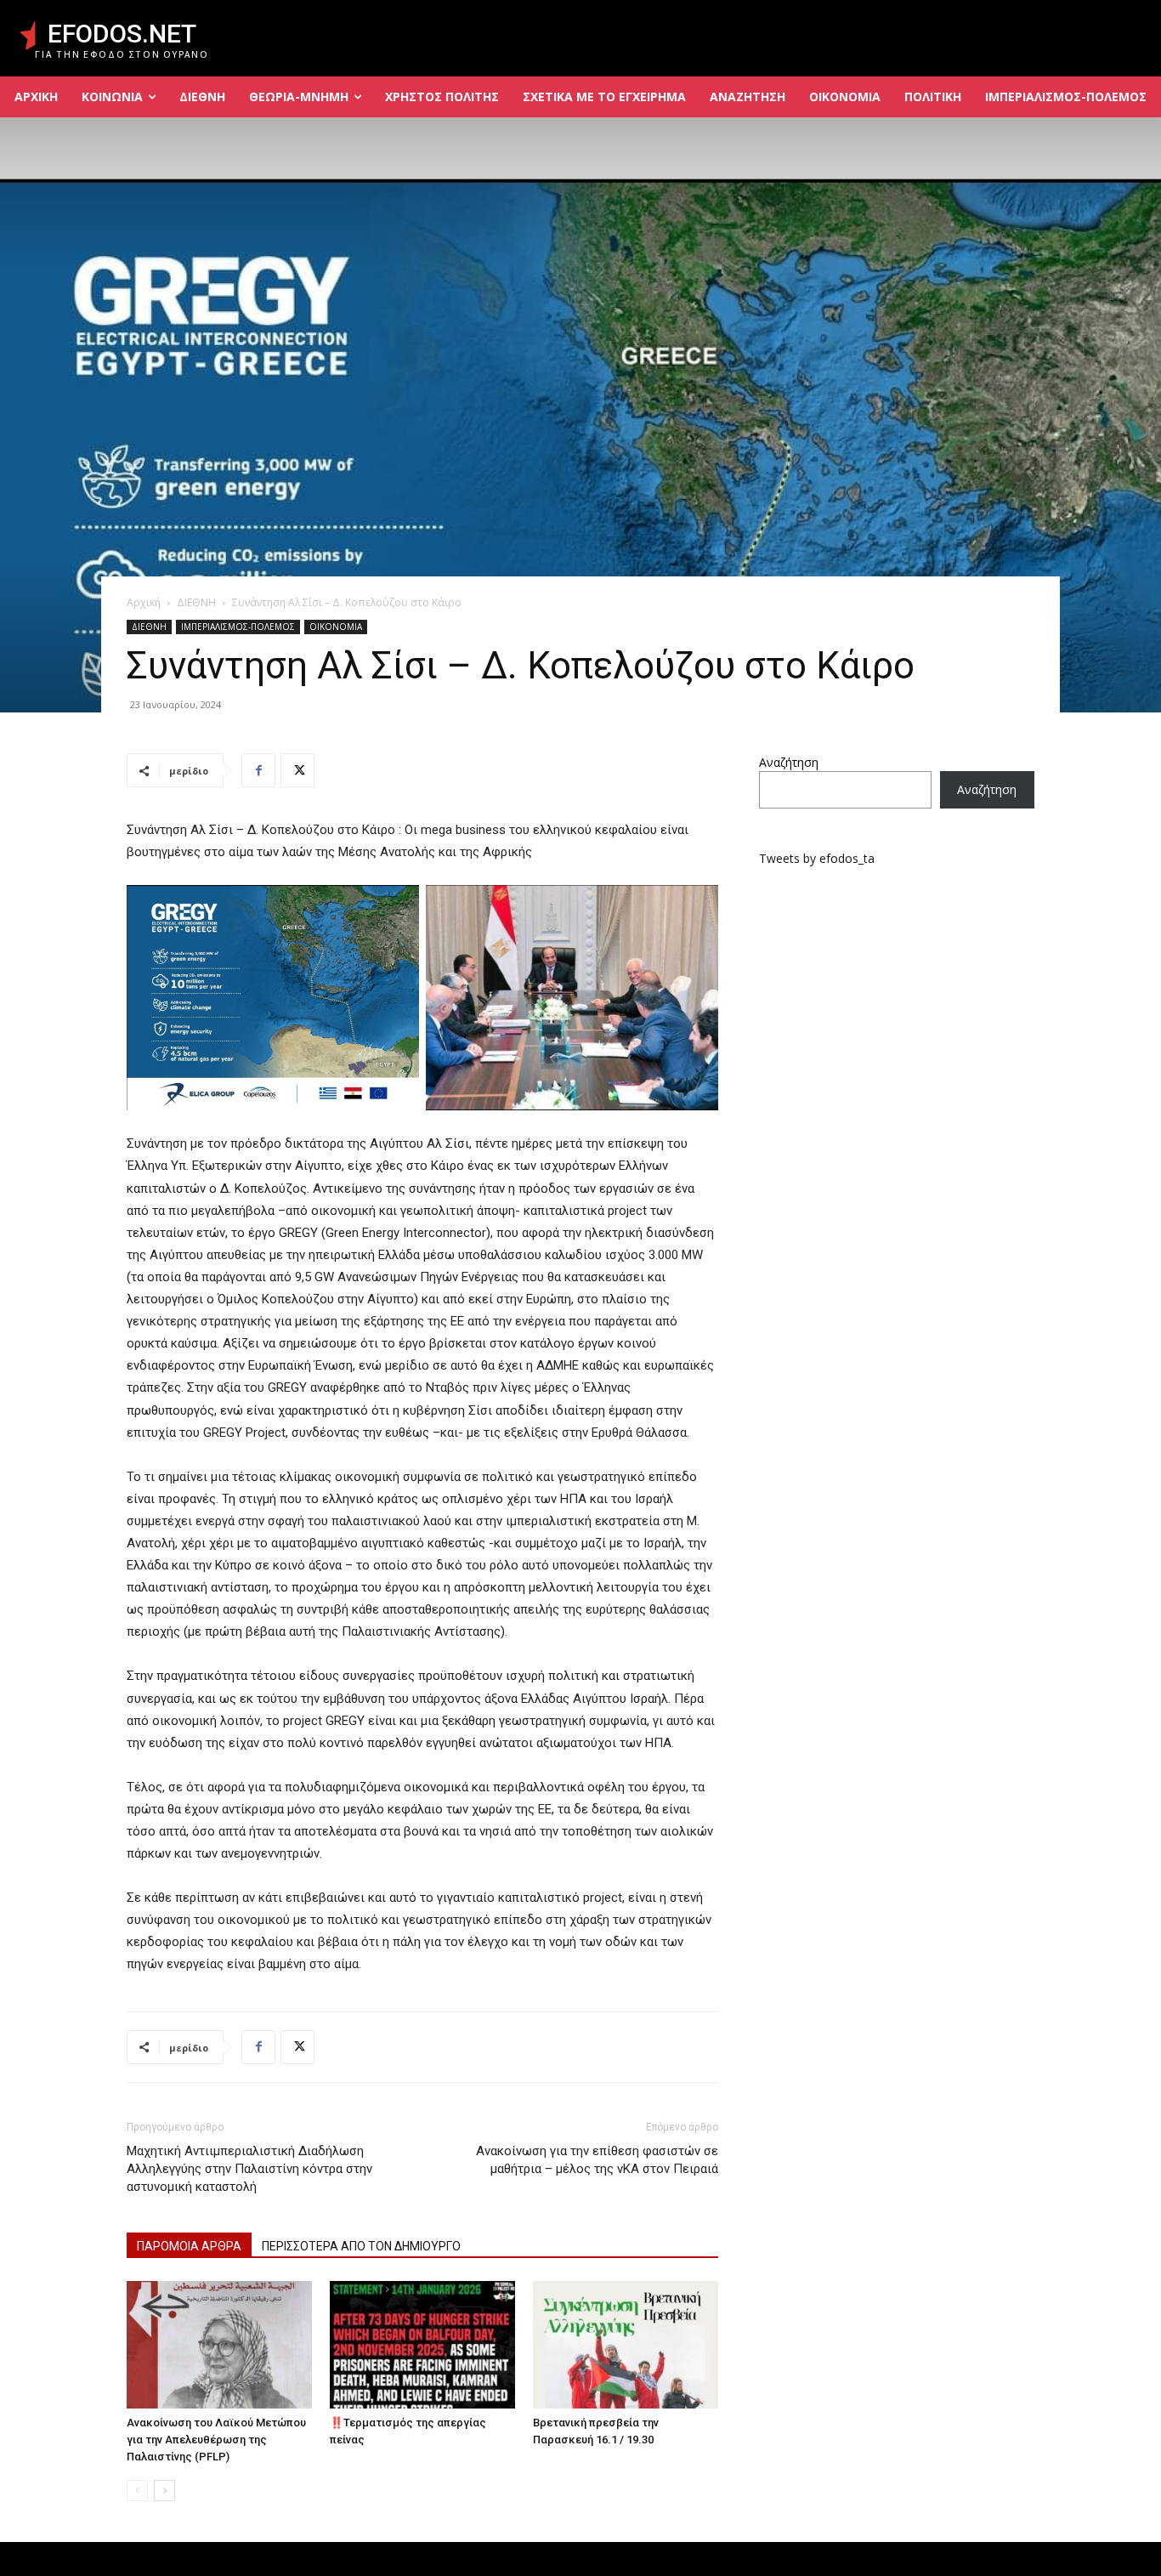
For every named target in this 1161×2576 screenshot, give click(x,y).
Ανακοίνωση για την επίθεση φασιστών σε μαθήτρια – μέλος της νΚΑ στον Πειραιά (597, 2160)
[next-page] (164, 2491)
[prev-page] (137, 2491)
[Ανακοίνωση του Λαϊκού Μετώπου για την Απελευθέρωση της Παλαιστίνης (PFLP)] (219, 2345)
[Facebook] (258, 770)
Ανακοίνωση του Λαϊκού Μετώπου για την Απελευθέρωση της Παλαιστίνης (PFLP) (216, 2440)
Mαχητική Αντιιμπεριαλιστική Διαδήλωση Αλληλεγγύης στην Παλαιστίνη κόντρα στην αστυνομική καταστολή (249, 2169)
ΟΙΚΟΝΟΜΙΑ (336, 627)
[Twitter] (297, 770)
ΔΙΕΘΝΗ (196, 602)
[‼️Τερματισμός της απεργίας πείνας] (422, 2345)
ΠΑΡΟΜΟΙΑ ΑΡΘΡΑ (189, 2246)
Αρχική (144, 602)
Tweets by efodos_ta (817, 858)
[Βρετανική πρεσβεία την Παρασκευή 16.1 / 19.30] (626, 2345)
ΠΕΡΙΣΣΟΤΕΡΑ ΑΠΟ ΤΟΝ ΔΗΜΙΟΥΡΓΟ (361, 2246)
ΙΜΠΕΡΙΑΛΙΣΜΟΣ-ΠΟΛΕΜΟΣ (238, 627)
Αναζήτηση (789, 762)
